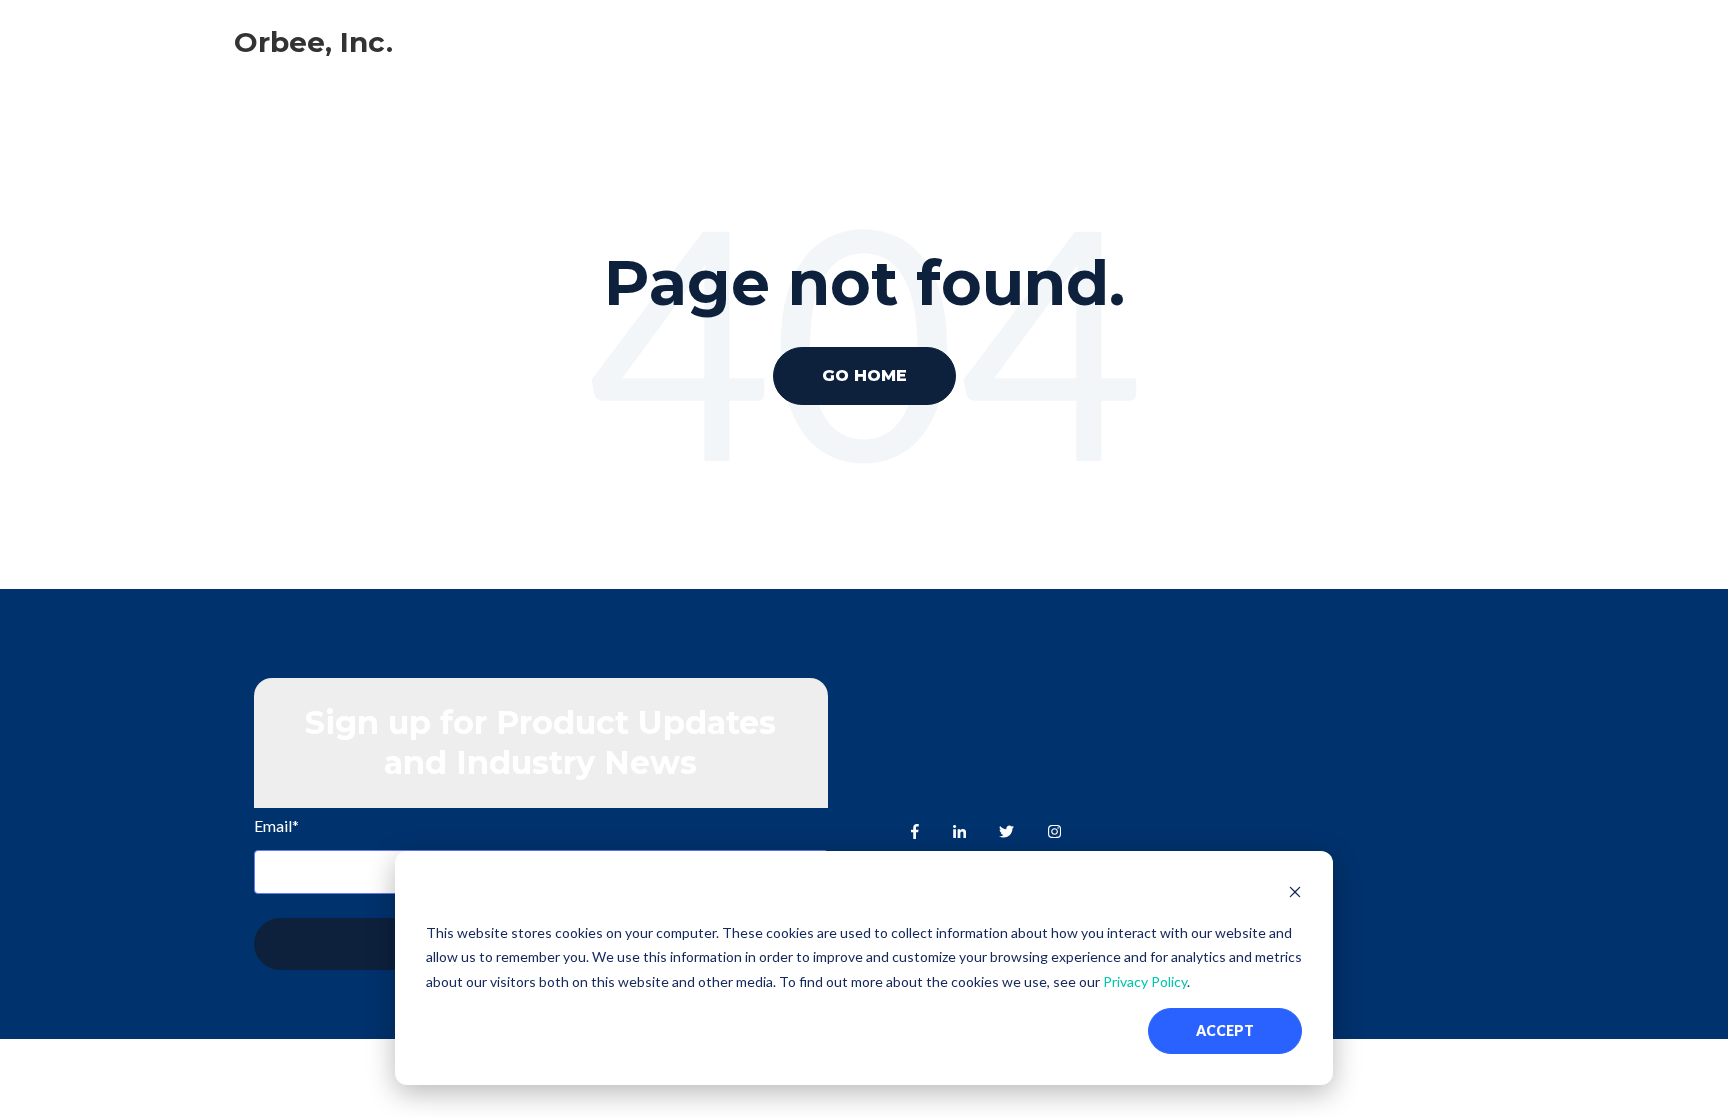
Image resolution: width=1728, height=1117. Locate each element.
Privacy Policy (1145, 981)
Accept (1225, 1030)
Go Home (864, 375)
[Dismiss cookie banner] (1295, 894)
